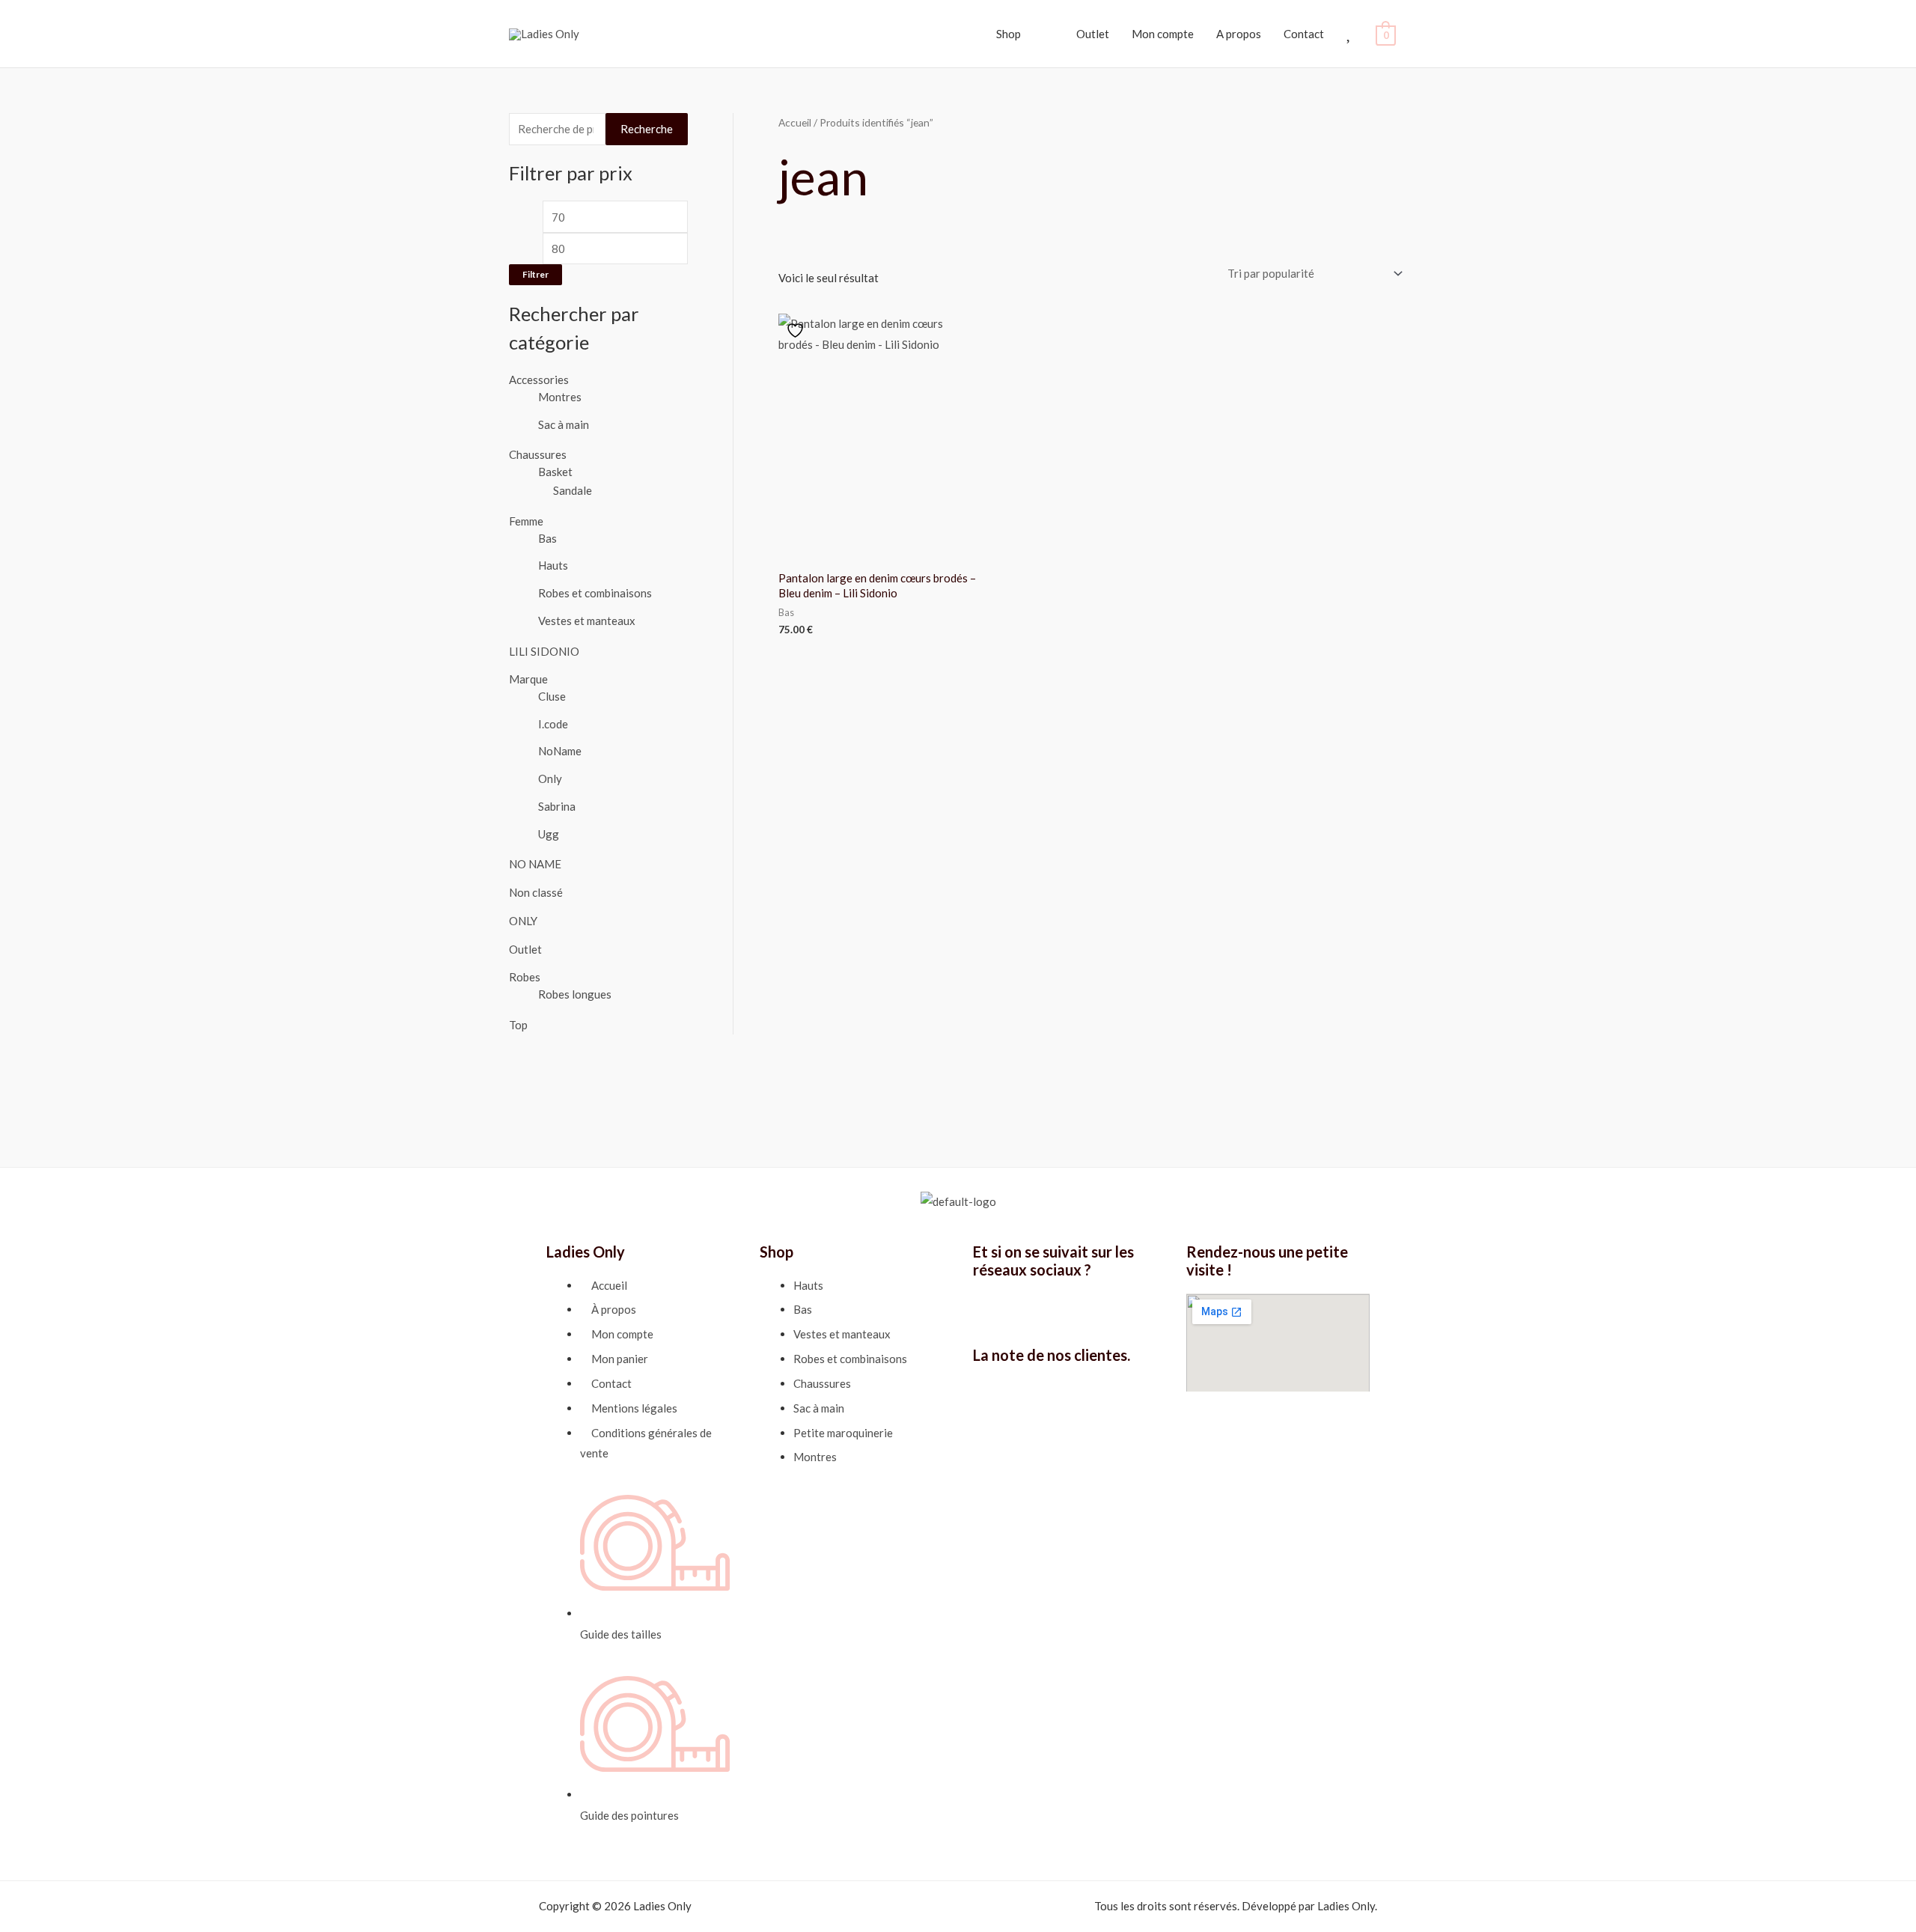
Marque (528, 679)
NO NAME (535, 864)
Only (550, 778)
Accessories (539, 380)
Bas (547, 538)
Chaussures (538, 454)
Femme (526, 521)
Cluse (552, 696)
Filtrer (536, 274)
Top (518, 1025)
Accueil (795, 122)
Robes (525, 977)
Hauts (553, 565)
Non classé (536, 892)
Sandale (573, 490)
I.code (553, 724)
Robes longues (575, 994)
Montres (560, 397)
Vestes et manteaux (587, 621)
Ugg (549, 834)
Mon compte (1163, 34)
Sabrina (557, 806)
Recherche (647, 129)
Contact (1304, 34)
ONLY (523, 921)
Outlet (525, 949)
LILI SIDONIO (544, 651)
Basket (555, 472)
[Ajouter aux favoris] (797, 330)
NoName (560, 751)
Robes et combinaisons (595, 593)
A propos (1239, 34)
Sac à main (564, 424)
